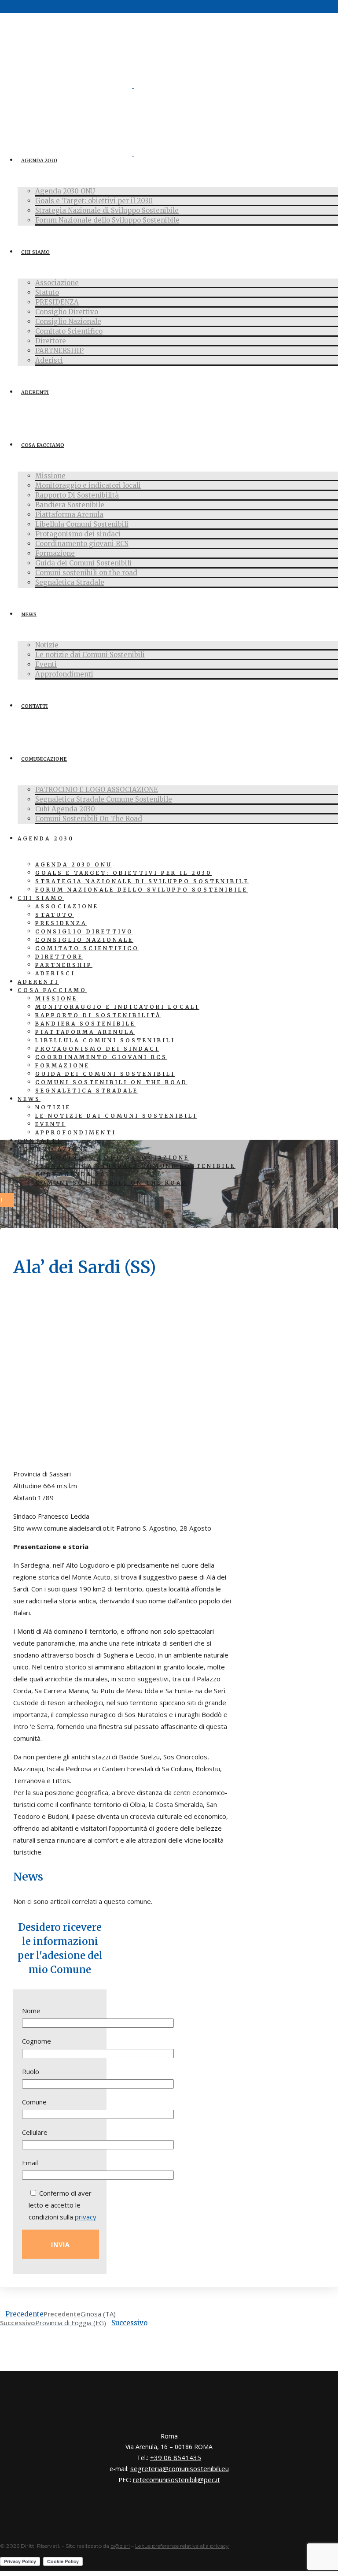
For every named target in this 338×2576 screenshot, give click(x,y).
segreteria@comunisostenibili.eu (180, 2468)
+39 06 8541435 (176, 2457)
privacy (86, 2217)
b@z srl (120, 2546)
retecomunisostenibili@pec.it (176, 2479)
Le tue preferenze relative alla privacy (182, 2546)
